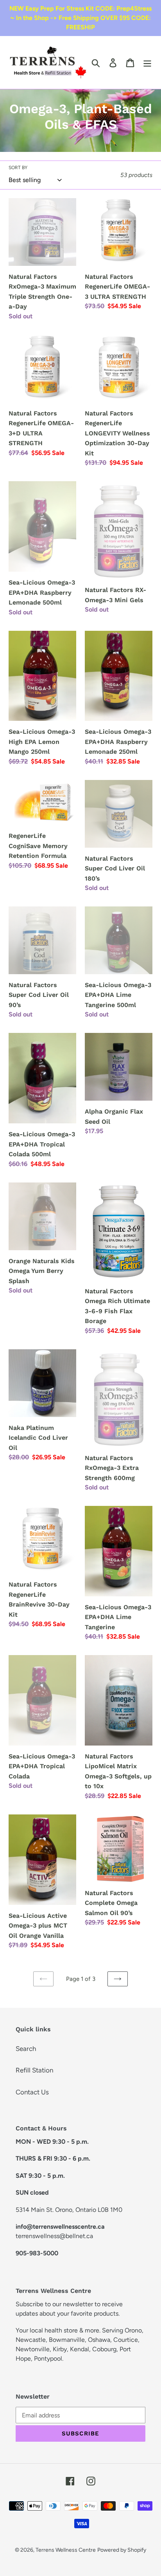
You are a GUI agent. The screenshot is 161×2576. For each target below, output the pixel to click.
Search (26, 2049)
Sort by (18, 168)
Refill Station (34, 2070)
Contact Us (32, 2092)
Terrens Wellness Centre (66, 2550)
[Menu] (147, 63)
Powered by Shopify (122, 2550)
